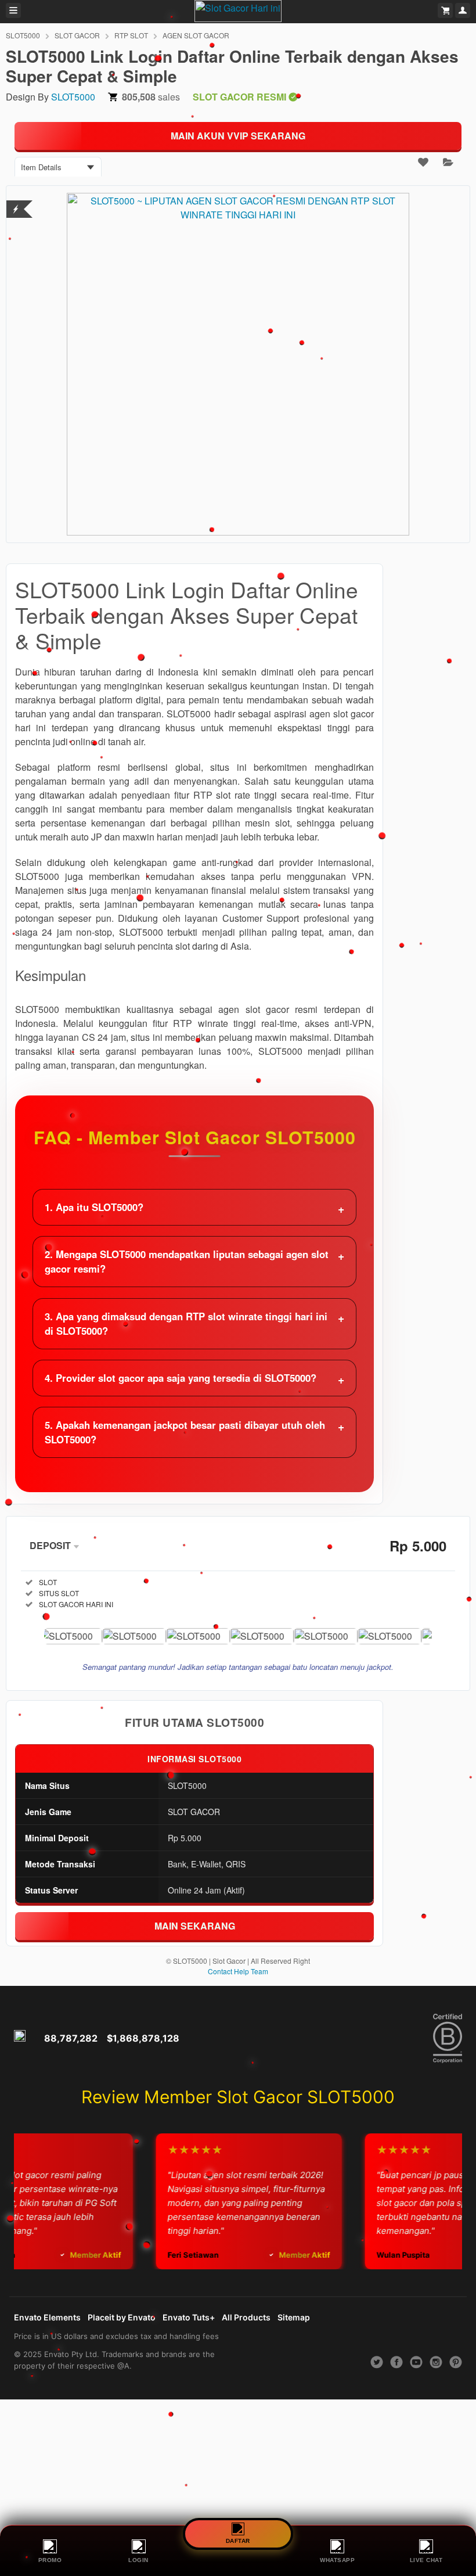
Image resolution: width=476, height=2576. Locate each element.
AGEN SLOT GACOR (196, 35)
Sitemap (294, 2317)
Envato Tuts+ (189, 2317)
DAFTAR (238, 2539)
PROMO (50, 2560)
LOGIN (138, 2560)
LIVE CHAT (426, 2560)
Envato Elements (47, 2317)
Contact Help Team (238, 1971)
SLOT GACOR (77, 35)
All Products (246, 2317)
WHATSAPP (337, 2560)
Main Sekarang (195, 1926)
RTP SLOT (131, 35)
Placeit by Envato (122, 2317)
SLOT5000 (23, 35)
